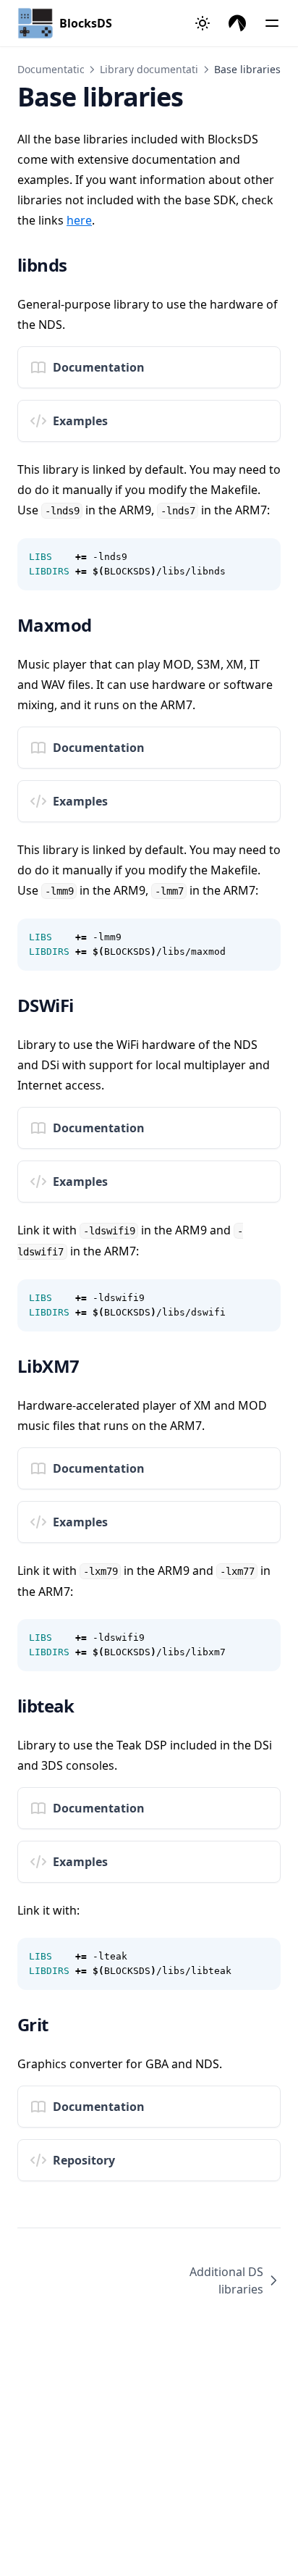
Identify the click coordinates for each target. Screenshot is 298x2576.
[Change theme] (203, 23)
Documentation (55, 69)
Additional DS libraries (226, 2280)
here (79, 220)
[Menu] (272, 23)
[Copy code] (262, 557)
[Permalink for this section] (82, 265)
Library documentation (155, 69)
